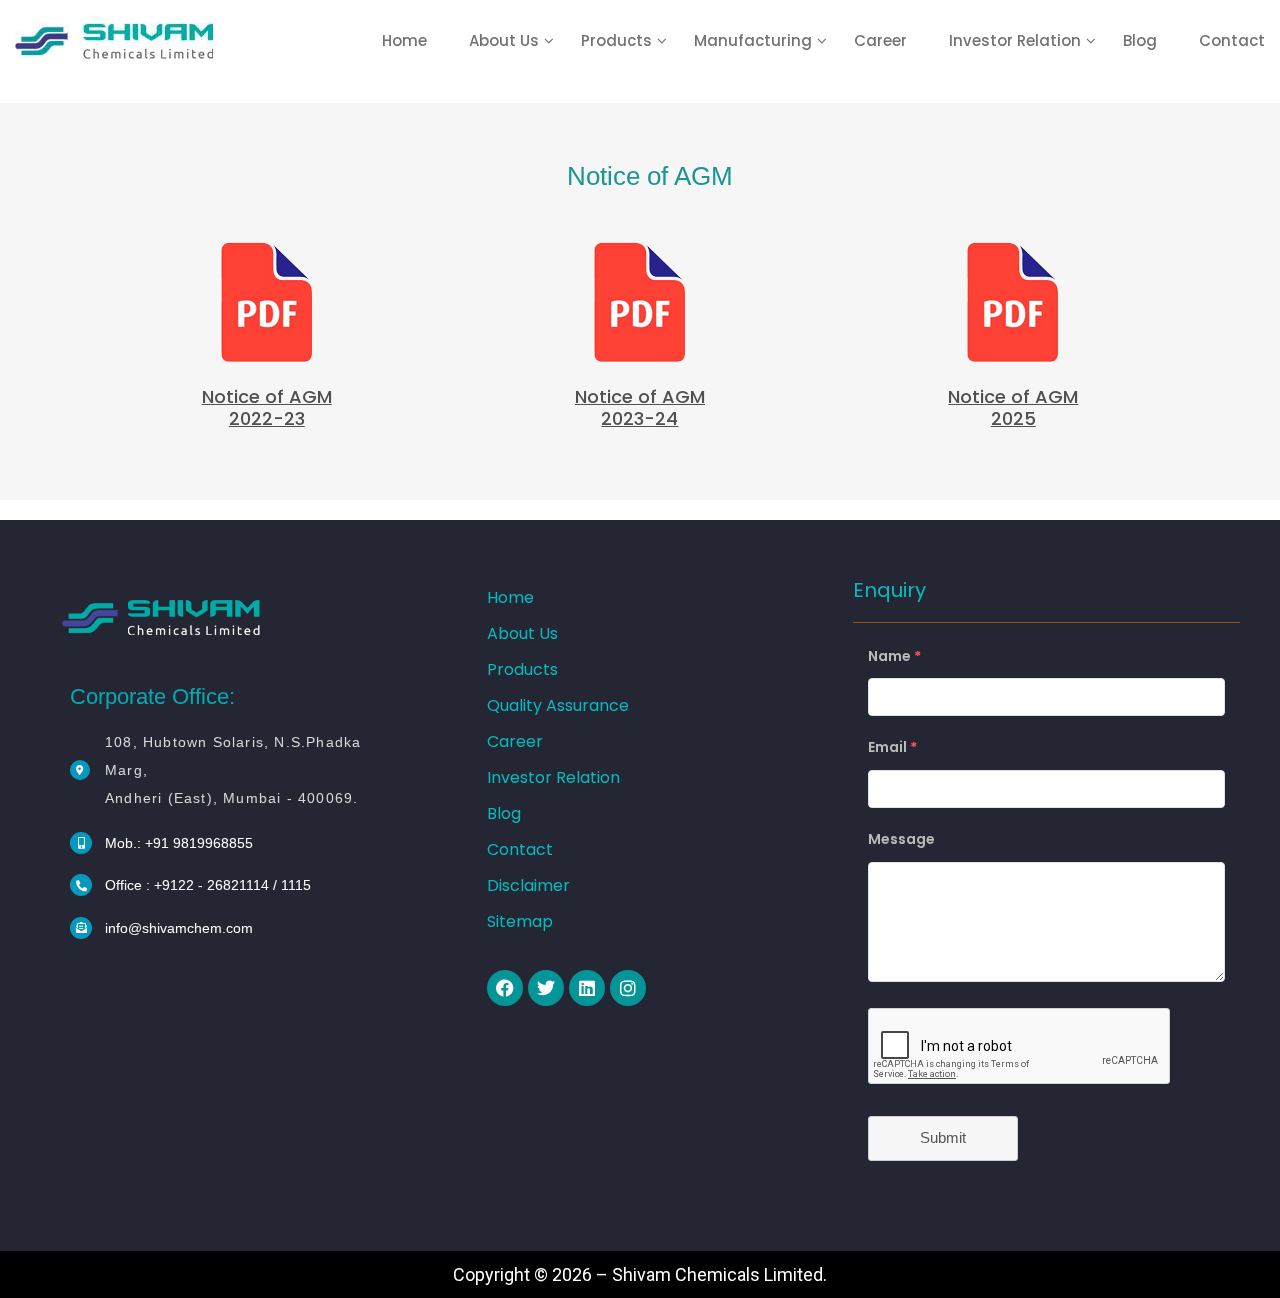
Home (404, 40)
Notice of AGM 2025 (1013, 407)
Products (616, 40)
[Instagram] (628, 988)
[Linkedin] (587, 988)
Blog (1140, 40)
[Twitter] (546, 988)
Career (880, 40)
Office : (129, 885)
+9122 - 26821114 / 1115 (232, 885)
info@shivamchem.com (179, 928)
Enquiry (889, 590)
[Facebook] (505, 988)
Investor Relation (1015, 40)
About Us (504, 40)
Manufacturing (753, 40)
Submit (943, 1137)
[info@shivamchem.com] (81, 928)
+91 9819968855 (199, 843)
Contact (1232, 40)
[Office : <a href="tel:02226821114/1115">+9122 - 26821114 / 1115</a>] (81, 885)
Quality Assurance (558, 705)
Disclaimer (528, 885)
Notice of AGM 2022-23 (267, 407)
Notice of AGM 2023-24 (640, 407)
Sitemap (520, 921)
